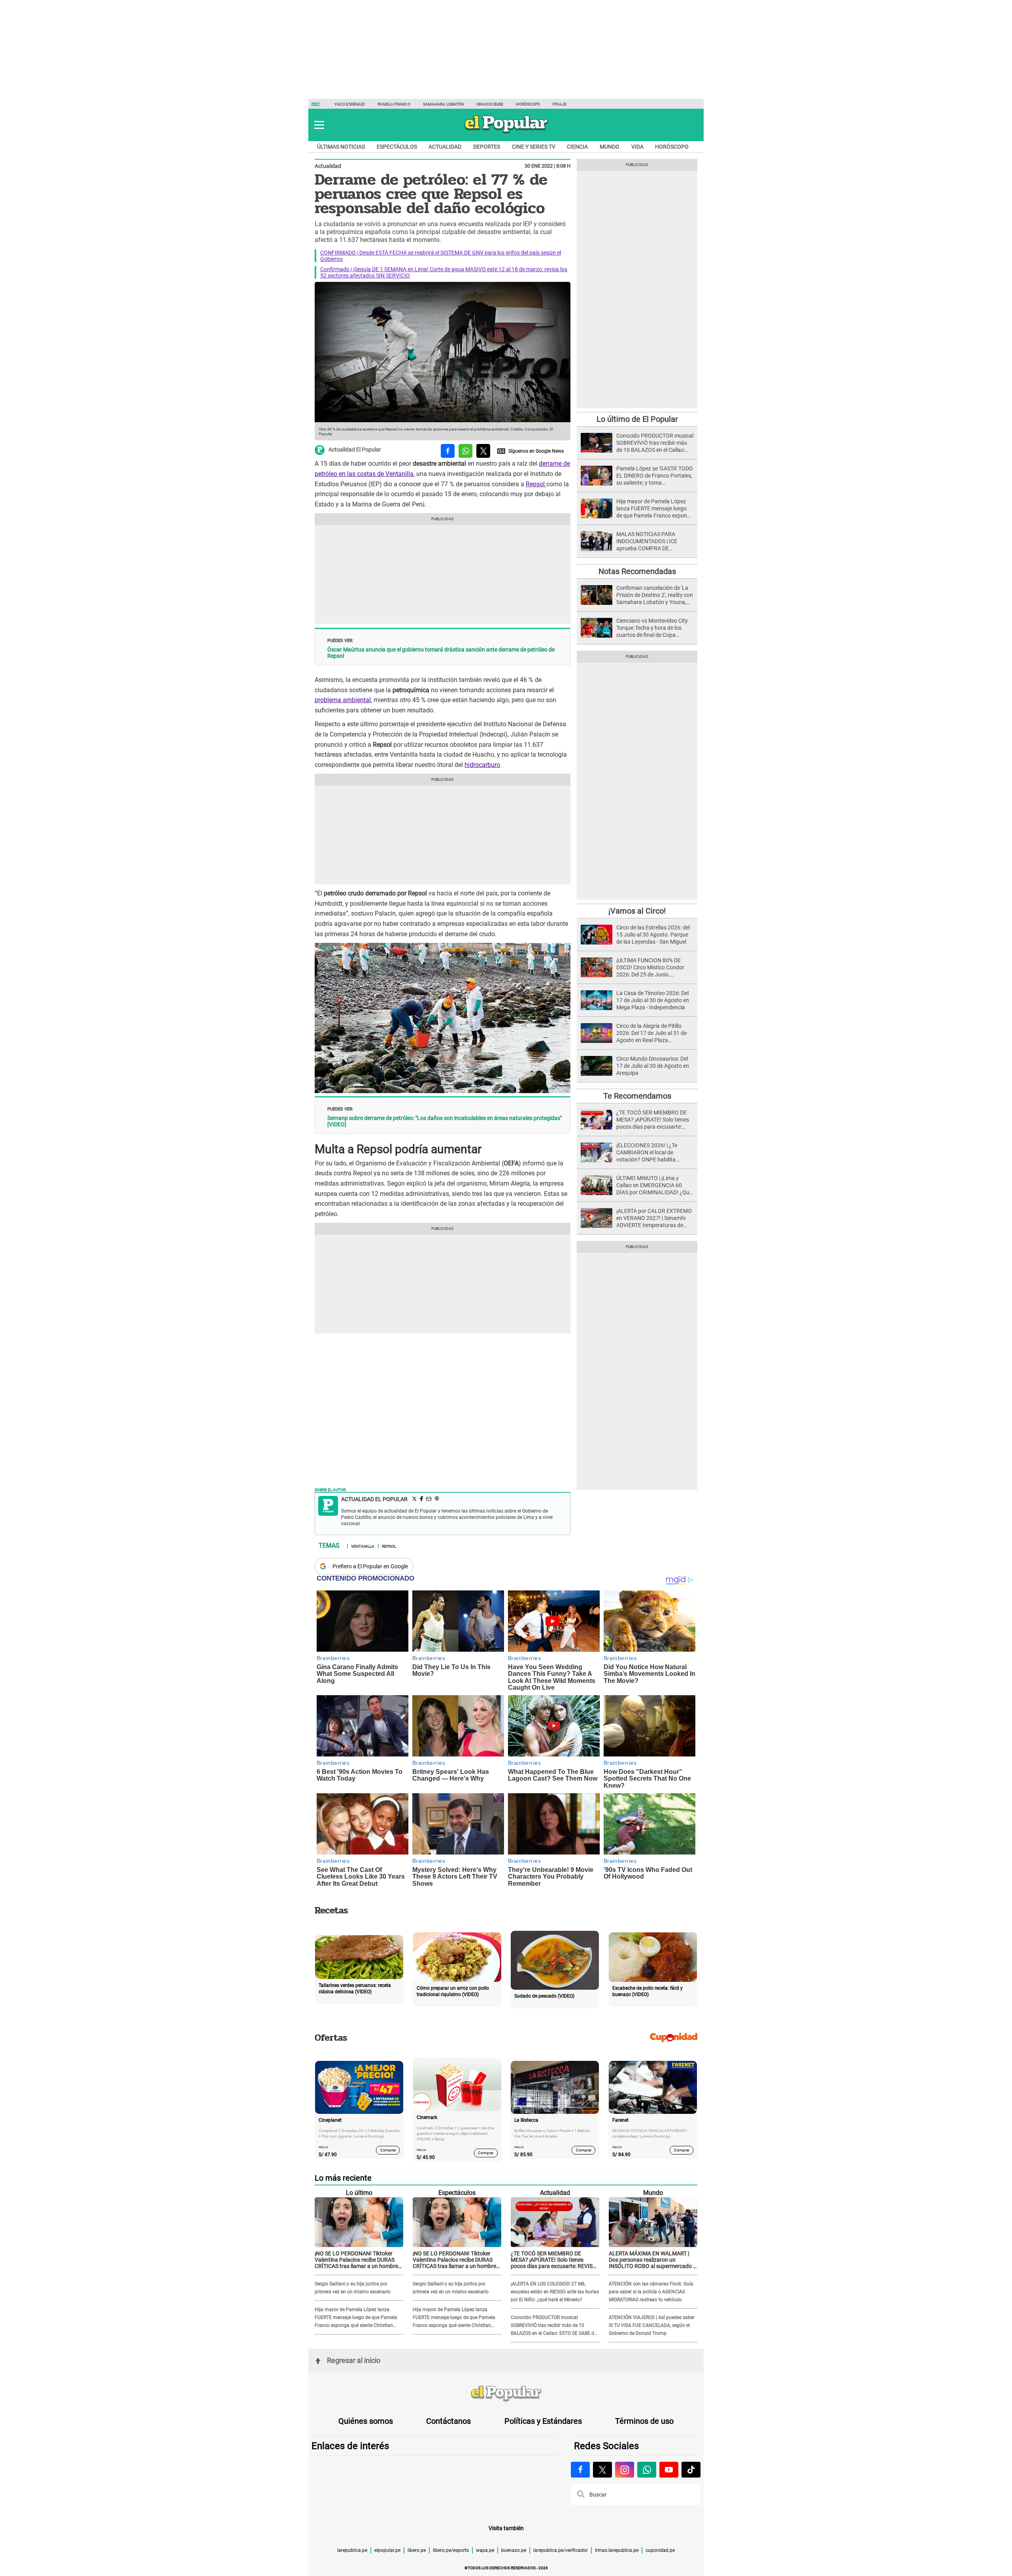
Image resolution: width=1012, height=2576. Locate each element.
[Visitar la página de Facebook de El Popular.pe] (580, 2470)
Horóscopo (528, 104)
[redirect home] (506, 2394)
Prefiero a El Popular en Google (370, 1566)
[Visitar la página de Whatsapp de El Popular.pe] (647, 2470)
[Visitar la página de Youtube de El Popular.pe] (669, 2470)
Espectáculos (397, 147)
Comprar (388, 2150)
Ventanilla (363, 1546)
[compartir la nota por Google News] (531, 451)
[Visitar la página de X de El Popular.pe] (602, 2470)
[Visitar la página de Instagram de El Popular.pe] (625, 2470)
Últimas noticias (341, 147)
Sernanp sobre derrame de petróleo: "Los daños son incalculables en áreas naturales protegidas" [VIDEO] (445, 1121)
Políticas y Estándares (543, 2421)
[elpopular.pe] (506, 133)
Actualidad (445, 147)
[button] (319, 125)
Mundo (610, 147)
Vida (637, 147)
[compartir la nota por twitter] (483, 451)
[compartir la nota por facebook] (448, 451)
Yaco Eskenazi (350, 104)
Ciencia (577, 147)
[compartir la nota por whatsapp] (465, 451)
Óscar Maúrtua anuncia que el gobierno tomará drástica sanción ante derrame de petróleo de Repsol (441, 653)
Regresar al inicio (354, 2360)
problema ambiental (343, 700)
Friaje (560, 104)
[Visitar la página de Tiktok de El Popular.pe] (691, 2470)
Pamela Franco (394, 104)
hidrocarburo (482, 765)
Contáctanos (448, 2421)
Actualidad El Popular (355, 450)
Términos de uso (644, 2421)
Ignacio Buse (490, 104)
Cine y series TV (534, 147)
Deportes (487, 147)
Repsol (536, 484)
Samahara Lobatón (444, 104)
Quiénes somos (366, 2421)
